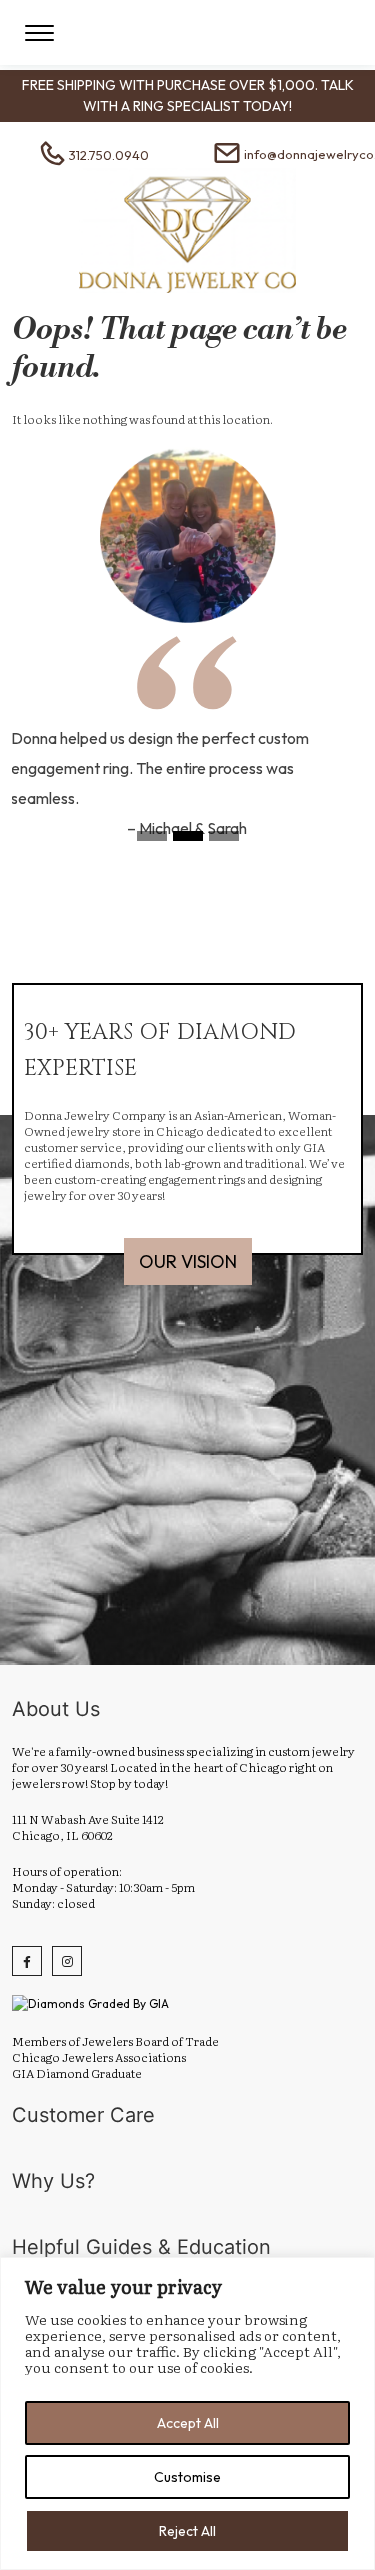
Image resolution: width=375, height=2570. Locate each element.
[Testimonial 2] (188, 842)
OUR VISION (188, 1261)
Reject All (187, 2531)
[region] (187, 2413)
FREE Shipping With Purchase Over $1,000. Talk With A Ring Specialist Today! (188, 95)
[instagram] (67, 1961)
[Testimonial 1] (152, 842)
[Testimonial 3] (224, 842)
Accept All (188, 2423)
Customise (187, 2477)
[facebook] (27, 1961)
